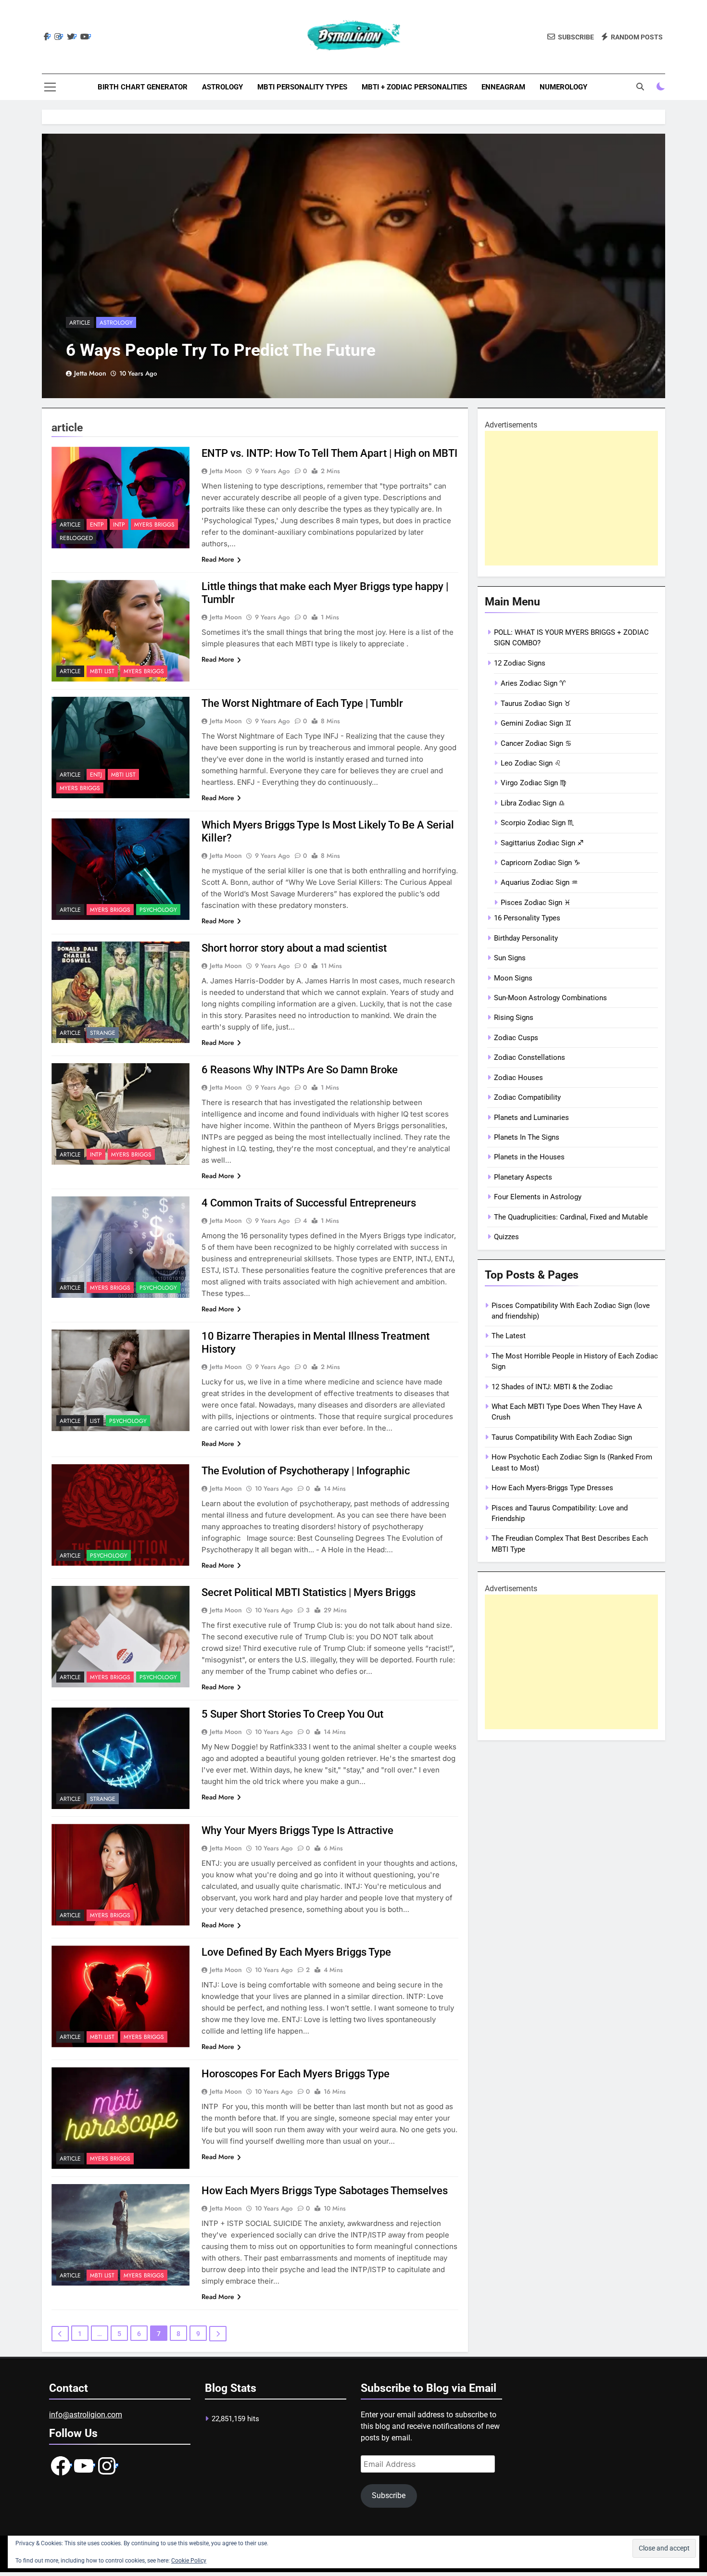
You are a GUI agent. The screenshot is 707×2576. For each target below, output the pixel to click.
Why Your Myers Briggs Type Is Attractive (297, 1830)
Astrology (222, 87)
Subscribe (389, 2495)
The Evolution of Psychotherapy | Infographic (306, 1471)
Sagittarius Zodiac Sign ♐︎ (542, 843)
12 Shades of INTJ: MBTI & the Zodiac (552, 1387)
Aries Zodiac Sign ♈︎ (533, 683)
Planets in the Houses (529, 1157)
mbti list (102, 671)
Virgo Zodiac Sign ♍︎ (533, 783)
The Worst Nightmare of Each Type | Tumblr (302, 703)
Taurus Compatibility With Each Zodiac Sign (562, 1437)
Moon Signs (513, 978)
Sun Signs (510, 958)
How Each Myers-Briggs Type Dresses (552, 1488)
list (95, 1421)
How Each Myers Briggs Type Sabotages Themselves (325, 2191)
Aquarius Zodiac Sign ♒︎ (539, 882)
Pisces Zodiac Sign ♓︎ (536, 903)
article (80, 323)
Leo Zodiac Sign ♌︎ (531, 763)
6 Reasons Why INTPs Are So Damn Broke (300, 1070)
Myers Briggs (154, 525)
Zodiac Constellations (530, 1057)
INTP (119, 525)
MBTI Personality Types (302, 87)
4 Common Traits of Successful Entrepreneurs (309, 1203)
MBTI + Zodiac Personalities (414, 87)
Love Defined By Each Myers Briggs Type (296, 1952)
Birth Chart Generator (143, 87)
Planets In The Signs (527, 1137)
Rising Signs (514, 1018)
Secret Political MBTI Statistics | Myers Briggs (309, 1592)
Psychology (158, 910)
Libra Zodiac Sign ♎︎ (533, 803)
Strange (103, 1033)
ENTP (97, 525)
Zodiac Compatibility (527, 1097)
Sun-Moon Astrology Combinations (550, 998)
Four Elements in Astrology (538, 1197)
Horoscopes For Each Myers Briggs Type (296, 2074)
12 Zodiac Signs (520, 663)
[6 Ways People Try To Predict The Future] (353, 266)
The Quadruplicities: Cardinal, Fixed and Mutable (571, 1217)
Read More (218, 559)
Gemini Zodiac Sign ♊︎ (536, 723)
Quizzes (506, 1237)
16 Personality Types (527, 918)
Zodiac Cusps (516, 1038)
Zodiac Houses (518, 1078)
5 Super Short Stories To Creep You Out (292, 1714)
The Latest (509, 1336)
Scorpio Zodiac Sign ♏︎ (537, 823)
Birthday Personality (526, 938)
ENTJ (96, 775)
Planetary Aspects (523, 1177)
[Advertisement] (571, 498)
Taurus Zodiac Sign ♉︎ (536, 704)
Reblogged (76, 538)
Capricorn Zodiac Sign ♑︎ (540, 863)
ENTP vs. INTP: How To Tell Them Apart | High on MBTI (329, 453)
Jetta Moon (90, 373)
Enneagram (503, 87)
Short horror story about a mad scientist (294, 948)
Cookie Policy (189, 2561)
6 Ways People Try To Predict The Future (221, 350)
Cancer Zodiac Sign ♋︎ (536, 743)
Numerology (563, 87)
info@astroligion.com (86, 2415)
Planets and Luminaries (531, 1118)
